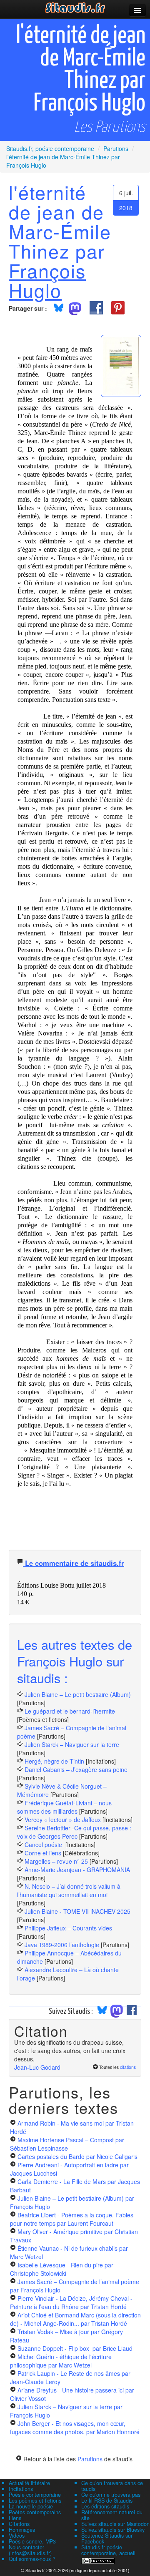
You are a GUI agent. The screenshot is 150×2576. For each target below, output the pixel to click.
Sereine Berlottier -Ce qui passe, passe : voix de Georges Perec (74, 1832)
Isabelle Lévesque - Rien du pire (62, 2269)
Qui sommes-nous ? (32, 2559)
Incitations (21, 2489)
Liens (15, 2518)
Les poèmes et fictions (35, 2501)
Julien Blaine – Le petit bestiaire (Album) (78, 1694)
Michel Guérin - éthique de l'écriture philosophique (61, 2361)
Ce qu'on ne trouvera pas (111, 2495)
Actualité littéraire (29, 2483)
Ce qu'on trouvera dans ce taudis (112, 2486)
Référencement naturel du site (112, 2515)
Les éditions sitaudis (105, 2506)
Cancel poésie (44, 1845)
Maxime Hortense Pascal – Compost (67, 2144)
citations (128, 2067)
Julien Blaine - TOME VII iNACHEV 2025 (77, 1911)
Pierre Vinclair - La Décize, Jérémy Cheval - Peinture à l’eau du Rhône (71, 2302)
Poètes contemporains (35, 2512)
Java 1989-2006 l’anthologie (63, 1945)
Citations (19, 2524)
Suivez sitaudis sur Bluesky (113, 2530)
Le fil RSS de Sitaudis (107, 2501)
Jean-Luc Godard (37, 2067)
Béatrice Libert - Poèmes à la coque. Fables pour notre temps (72, 2219)
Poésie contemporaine (35, 2495)
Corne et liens (44, 1853)
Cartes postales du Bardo (77, 2156)
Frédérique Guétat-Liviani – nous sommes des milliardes (64, 1807)
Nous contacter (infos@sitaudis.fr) (30, 2550)
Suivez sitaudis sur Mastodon (115, 2524)
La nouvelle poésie (31, 2506)
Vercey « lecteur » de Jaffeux (63, 1820)
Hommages (22, 2530)
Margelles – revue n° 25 (57, 1861)
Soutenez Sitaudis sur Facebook (107, 2538)
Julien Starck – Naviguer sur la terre (72, 1744)
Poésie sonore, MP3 (32, 2541)
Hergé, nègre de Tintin (54, 1761)
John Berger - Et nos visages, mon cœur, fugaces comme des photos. (75, 2428)
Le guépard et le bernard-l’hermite (70, 1711)
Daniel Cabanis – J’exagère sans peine (76, 1769)
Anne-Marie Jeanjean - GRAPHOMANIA (77, 1870)
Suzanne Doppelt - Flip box (75, 2348)
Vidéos (17, 2536)
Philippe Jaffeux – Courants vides (68, 1928)
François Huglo (47, 280)
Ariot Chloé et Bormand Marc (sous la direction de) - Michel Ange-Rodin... (75, 2319)
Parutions (90, 2459)
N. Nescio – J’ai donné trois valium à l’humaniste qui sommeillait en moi (69, 1890)
